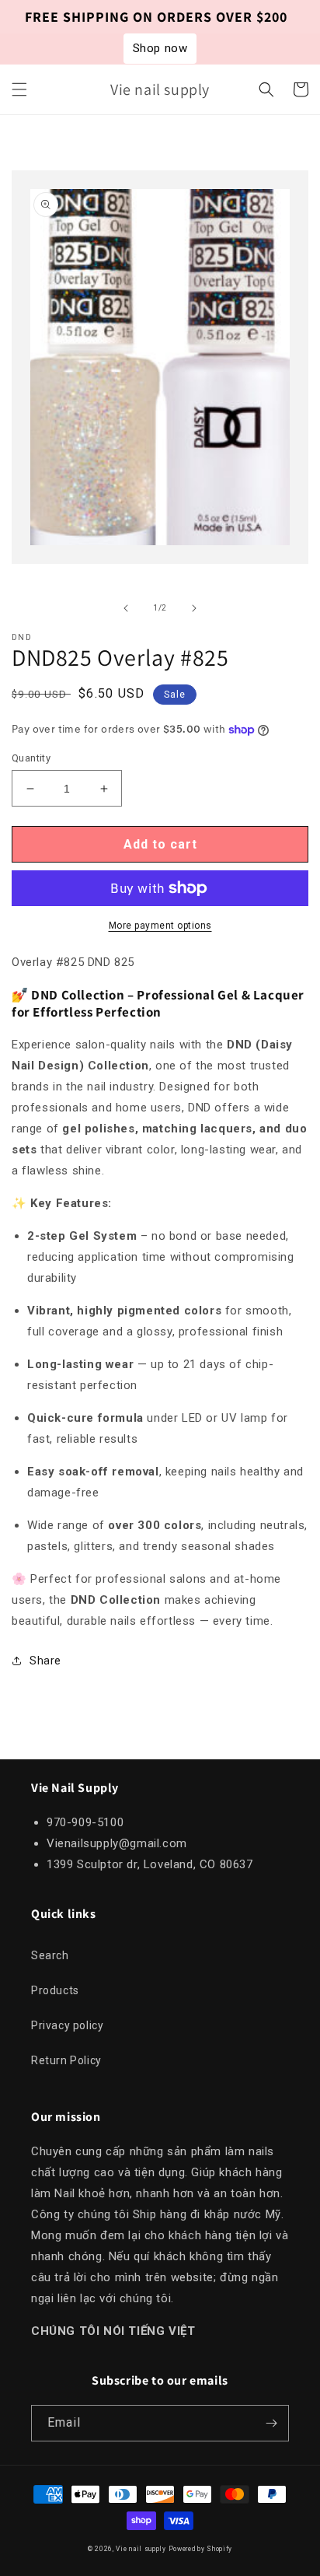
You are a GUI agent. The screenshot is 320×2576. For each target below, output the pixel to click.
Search (50, 1955)
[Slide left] (126, 608)
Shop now (160, 48)
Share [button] (45, 1661)
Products (55, 1990)
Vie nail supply (141, 2549)
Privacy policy (67, 2025)
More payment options (160, 926)
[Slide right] (194, 608)
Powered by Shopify (201, 2549)
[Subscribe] (271, 2423)
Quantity (31, 758)
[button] (19, 89)
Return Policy (66, 2060)
